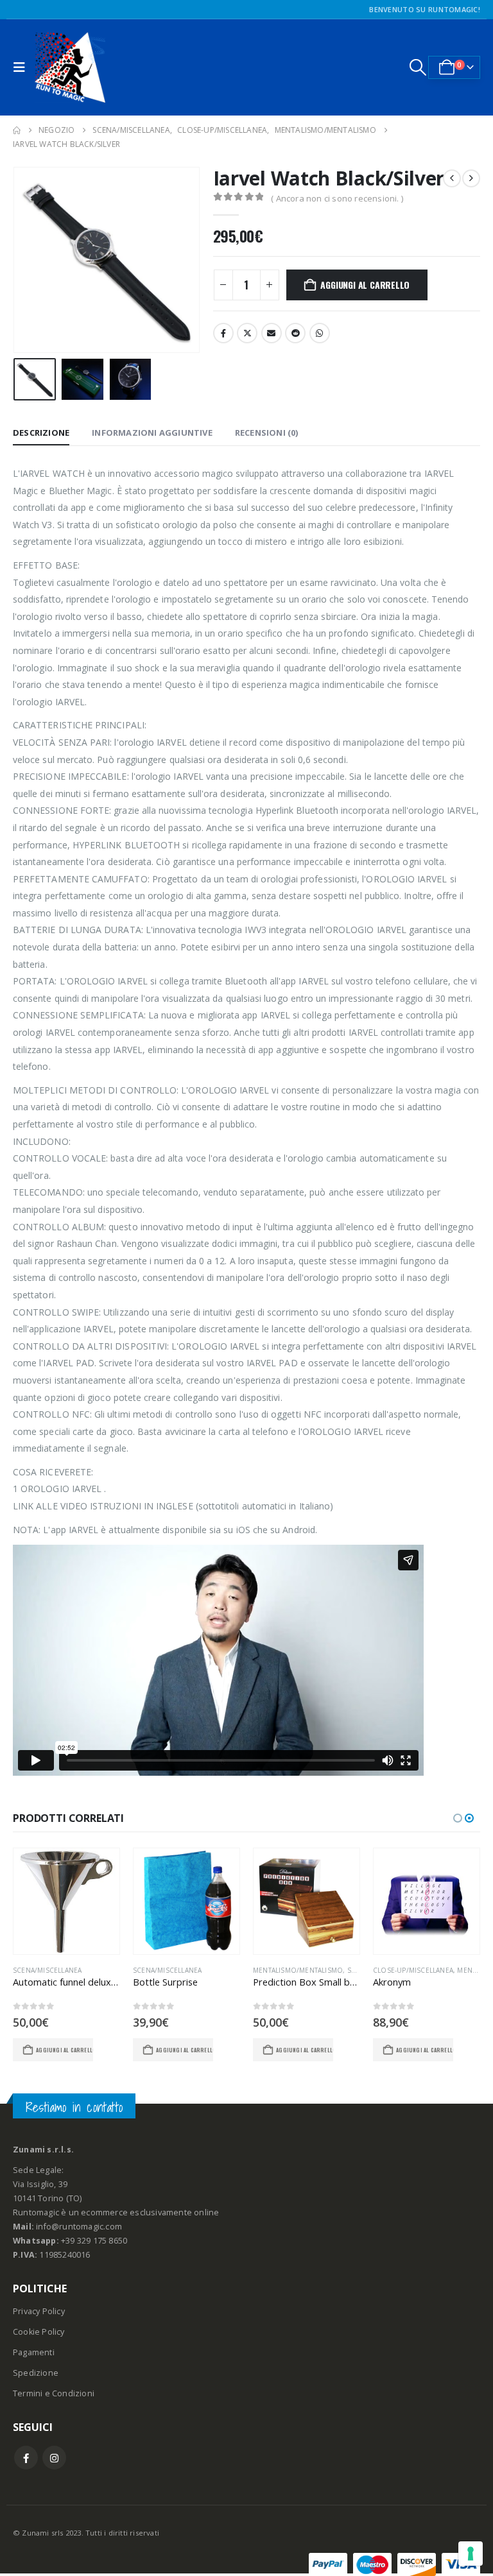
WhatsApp (320, 333)
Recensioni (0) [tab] (267, 433)
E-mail (272, 333)
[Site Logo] (70, 67)
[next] (471, 178)
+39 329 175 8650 (94, 2241)
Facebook (223, 333)
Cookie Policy (39, 2332)
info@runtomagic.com (79, 2227)
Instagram (54, 2458)
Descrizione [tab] (41, 433)
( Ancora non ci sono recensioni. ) (337, 198)
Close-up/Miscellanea (413, 1970)
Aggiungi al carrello (365, 285)
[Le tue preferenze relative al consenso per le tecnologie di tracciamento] (471, 2554)
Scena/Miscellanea (47, 1970)
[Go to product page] (66, 1901)
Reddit (295, 333)
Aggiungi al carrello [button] (65, 2050)
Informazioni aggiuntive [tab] (152, 433)
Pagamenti (34, 2352)
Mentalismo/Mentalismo (298, 1970)
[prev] (452, 178)
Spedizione (36, 2373)
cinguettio (247, 333)
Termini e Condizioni (54, 2393)
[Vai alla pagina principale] (17, 130)
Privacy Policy (39, 2311)
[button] (22, 67)
